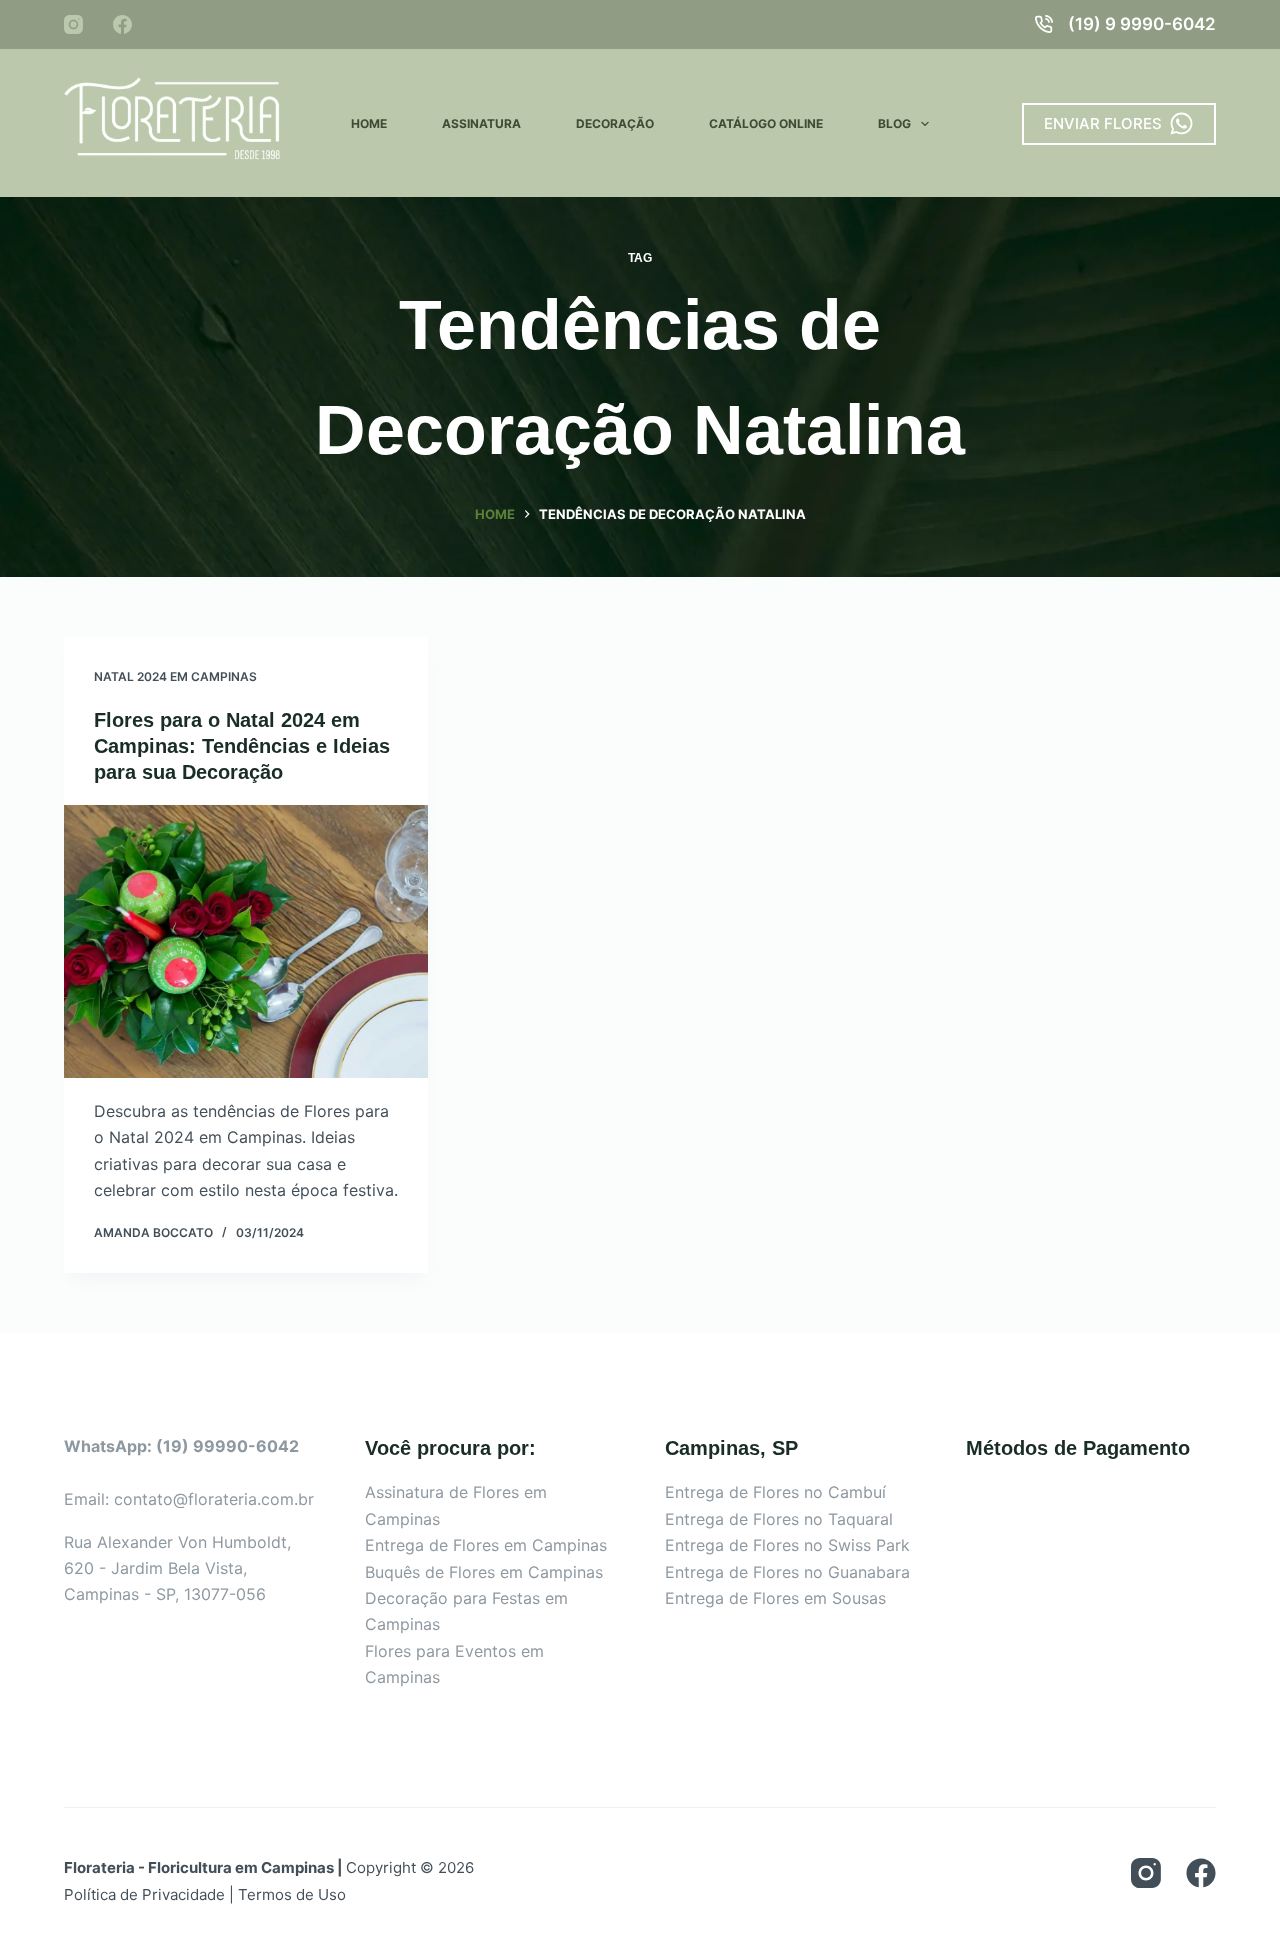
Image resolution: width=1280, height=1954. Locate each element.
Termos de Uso (292, 1894)
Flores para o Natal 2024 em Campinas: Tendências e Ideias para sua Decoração (242, 746)
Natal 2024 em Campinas (175, 676)
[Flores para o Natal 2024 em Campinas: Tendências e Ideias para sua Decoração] (246, 941)
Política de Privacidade (144, 1894)
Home (369, 123)
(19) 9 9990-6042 (1142, 24)
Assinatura (481, 123)
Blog (894, 123)
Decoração (615, 123)
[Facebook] (122, 24)
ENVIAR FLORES (1103, 123)
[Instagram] (73, 24)
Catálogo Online (766, 123)
